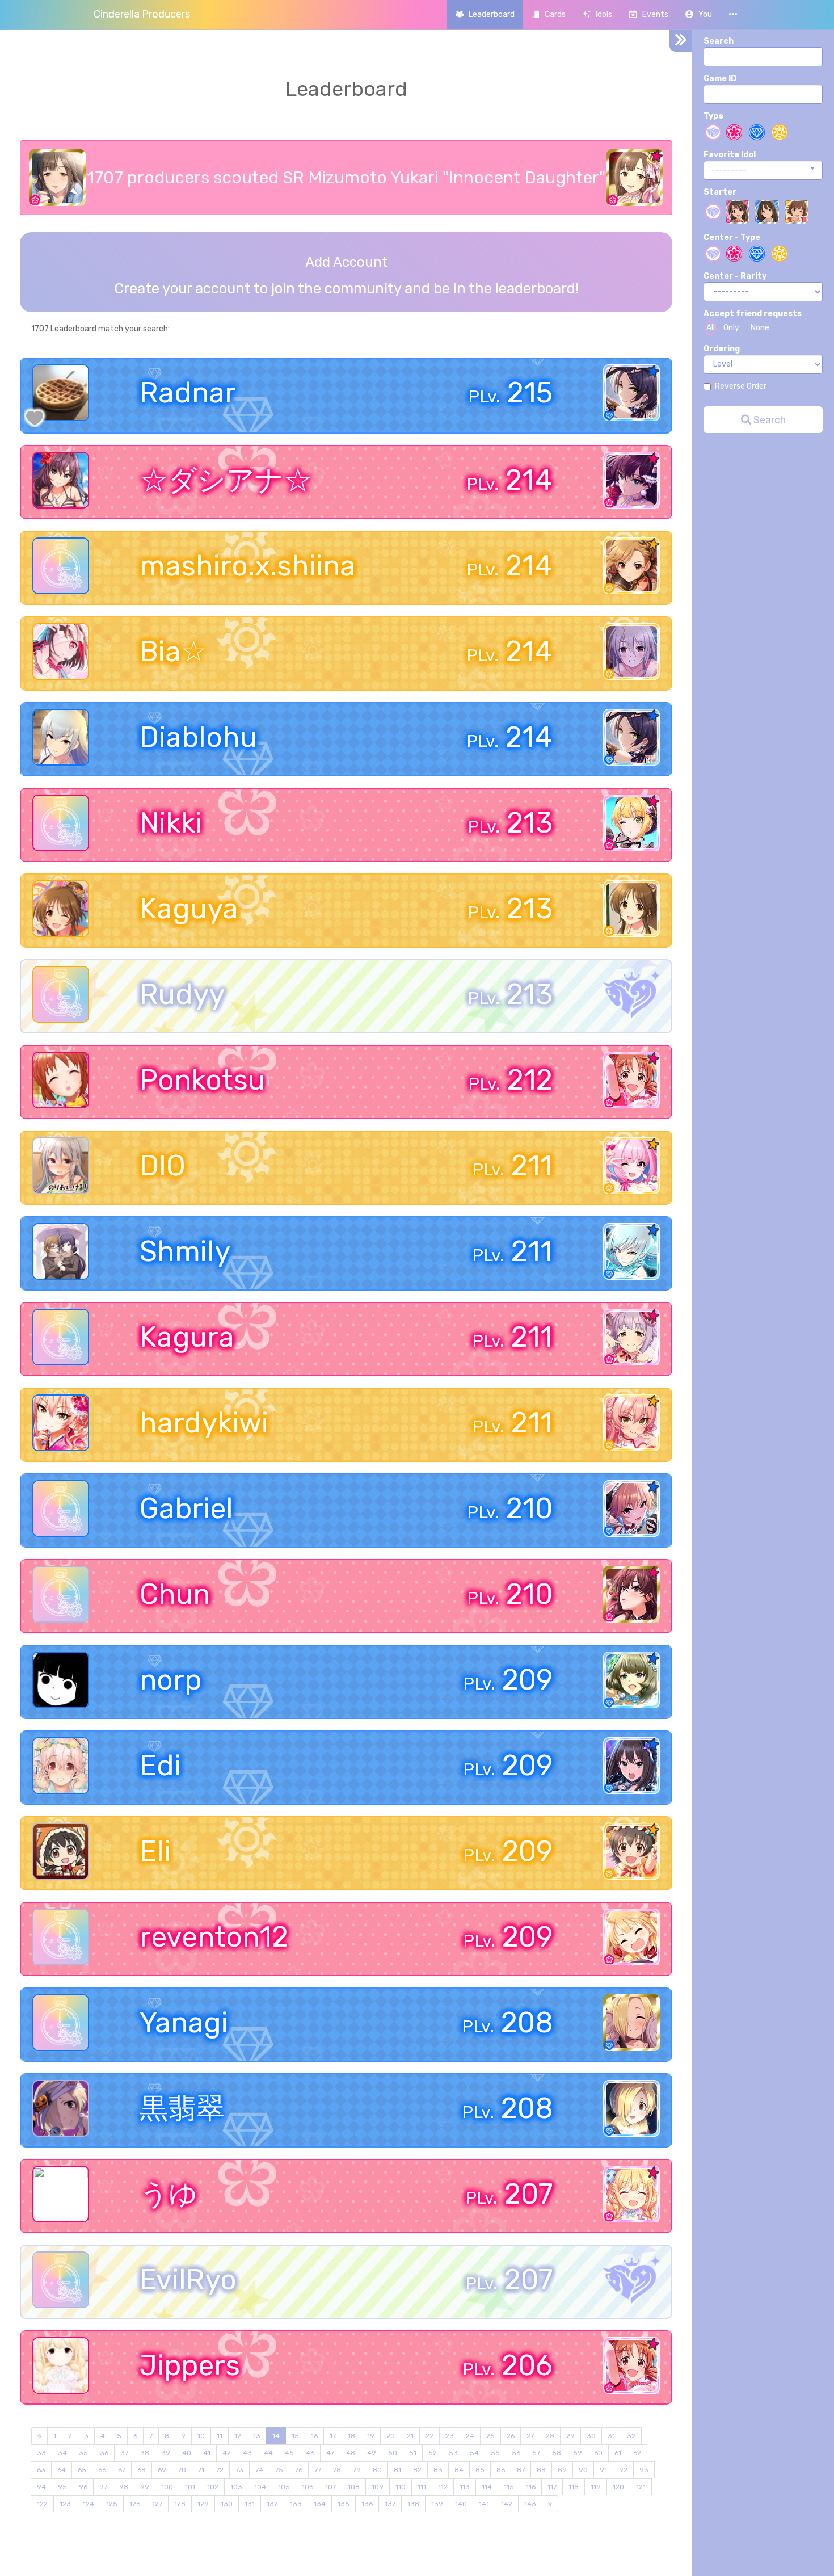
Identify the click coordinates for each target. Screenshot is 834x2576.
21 (410, 2436)
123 (65, 2504)
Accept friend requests (753, 314)
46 (310, 2453)
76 (299, 2470)
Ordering (722, 349)
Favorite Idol (730, 155)
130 (227, 2504)
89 (562, 2470)
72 (220, 2470)
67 (122, 2470)
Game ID (720, 79)
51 (413, 2453)
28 (550, 2436)
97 (103, 2487)
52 (433, 2453)
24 (470, 2436)
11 (220, 2436)
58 (557, 2453)
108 (354, 2487)
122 (42, 2504)
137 (390, 2504)
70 (182, 2470)
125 (112, 2504)
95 (62, 2487)
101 (190, 2487)
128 (180, 2504)
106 (308, 2487)
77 (318, 2470)
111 (422, 2487)
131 (250, 2504)
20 (391, 2436)
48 (351, 2453)
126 (135, 2504)
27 (530, 2436)
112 (443, 2487)
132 (272, 2504)
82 (417, 2470)
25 (490, 2436)
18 (351, 2436)
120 (618, 2487)
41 (207, 2453)
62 (637, 2453)
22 (429, 2436)
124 (89, 2504)
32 (631, 2436)
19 (371, 2436)
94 (41, 2487)
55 (495, 2453)
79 (357, 2470)
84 (459, 2470)
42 (227, 2453)
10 (201, 2436)
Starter (720, 192)
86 (501, 2470)
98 (124, 2487)
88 (541, 2470)
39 (166, 2453)
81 (397, 2470)
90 (583, 2470)
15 (295, 2436)
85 (480, 2470)
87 (521, 2470)
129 (203, 2504)
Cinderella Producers (142, 14)
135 (344, 2504)
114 (487, 2487)
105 (284, 2487)
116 (531, 2487)
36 (104, 2453)
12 (238, 2436)
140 (461, 2504)
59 (578, 2453)
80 (377, 2470)
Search (719, 41)
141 (484, 2504)
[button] (699, 14)
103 (236, 2487)
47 (330, 2453)
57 (536, 2453)
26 (511, 2436)
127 (157, 2504)
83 (438, 2470)
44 (268, 2453)
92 (623, 2470)
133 (296, 2504)
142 (507, 2504)
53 (453, 2453)
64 (62, 2470)
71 (201, 2470)
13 (257, 2436)
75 (279, 2470)
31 (611, 2436)
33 (41, 2453)
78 (337, 2470)
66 (102, 2470)
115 (509, 2487)
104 (260, 2487)
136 (367, 2504)
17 (333, 2436)
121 (641, 2487)
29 (570, 2436)
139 (437, 2504)
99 (145, 2487)
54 (474, 2453)
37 (124, 2453)
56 (516, 2453)
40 (187, 2453)
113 (465, 2487)
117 (552, 2487)
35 (83, 2453)
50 (393, 2453)
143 (530, 2504)
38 (145, 2453)
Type (713, 116)
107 (330, 2487)
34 (62, 2453)
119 (596, 2487)
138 (413, 2504)
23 (450, 2436)
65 (82, 2470)
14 (276, 2436)
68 (142, 2470)
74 (259, 2470)
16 (314, 2436)
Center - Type (732, 238)
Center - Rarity (735, 276)
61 (618, 2453)
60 (598, 2453)
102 (213, 2487)
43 (247, 2453)
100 (167, 2487)
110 (401, 2487)
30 (591, 2436)
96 (83, 2487)
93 (644, 2470)
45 (289, 2453)
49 (372, 2453)
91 (603, 2470)
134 (320, 2504)
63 (41, 2470)
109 (378, 2487)
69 (162, 2470)
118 (574, 2487)
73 (239, 2470)
